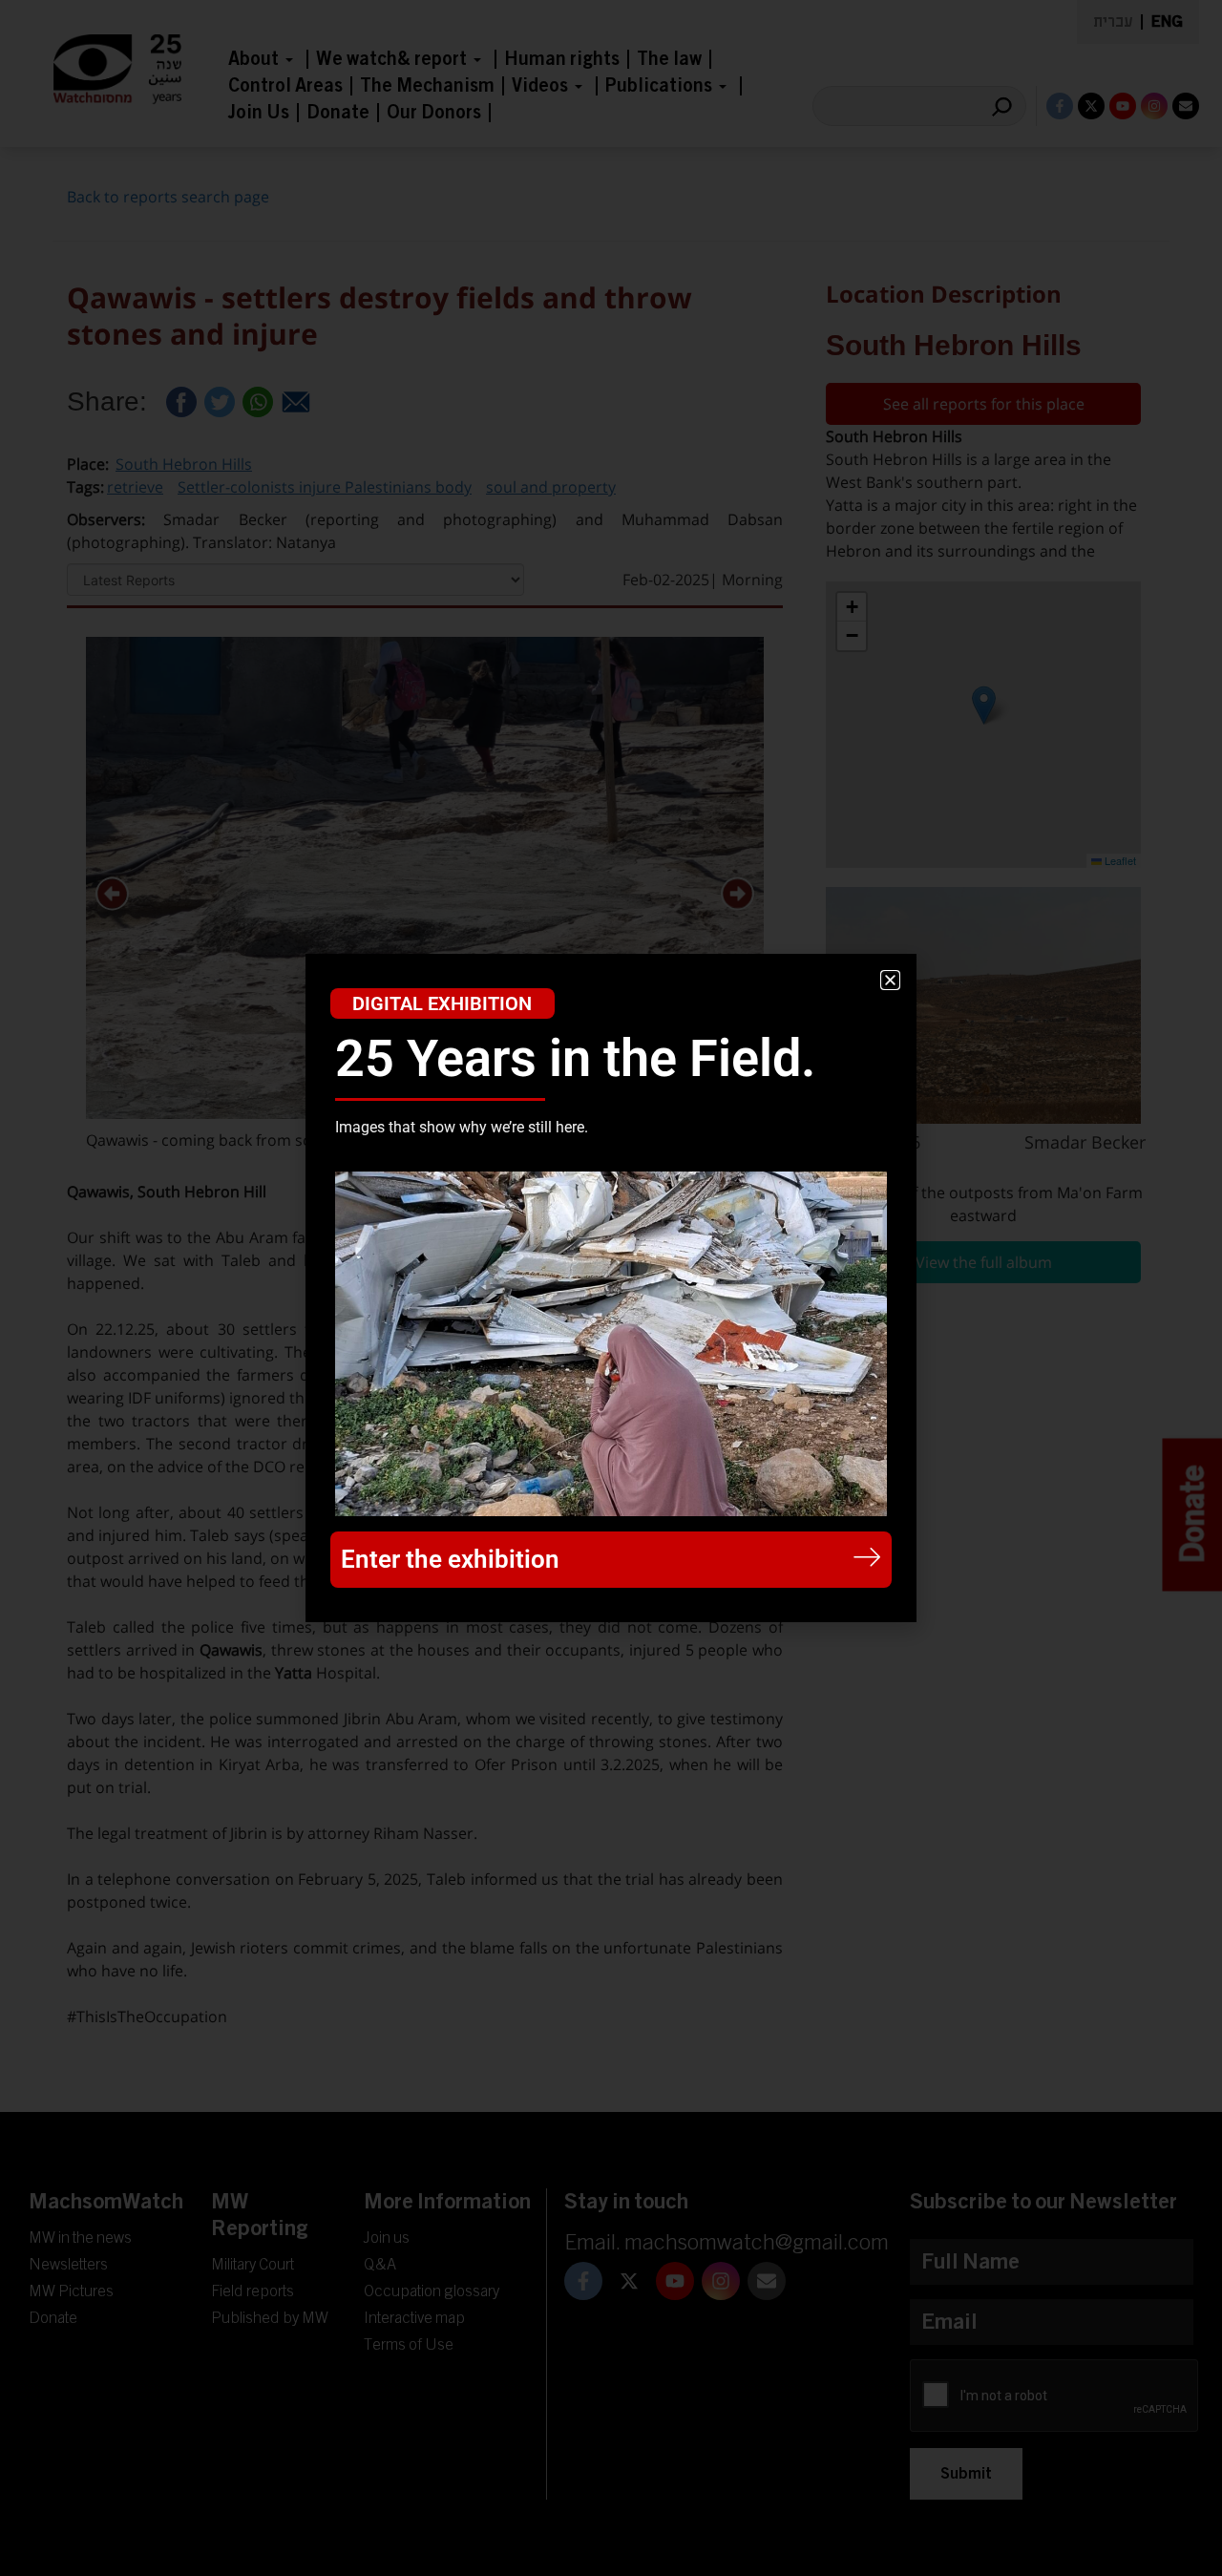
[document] (611, 1288)
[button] (890, 980)
